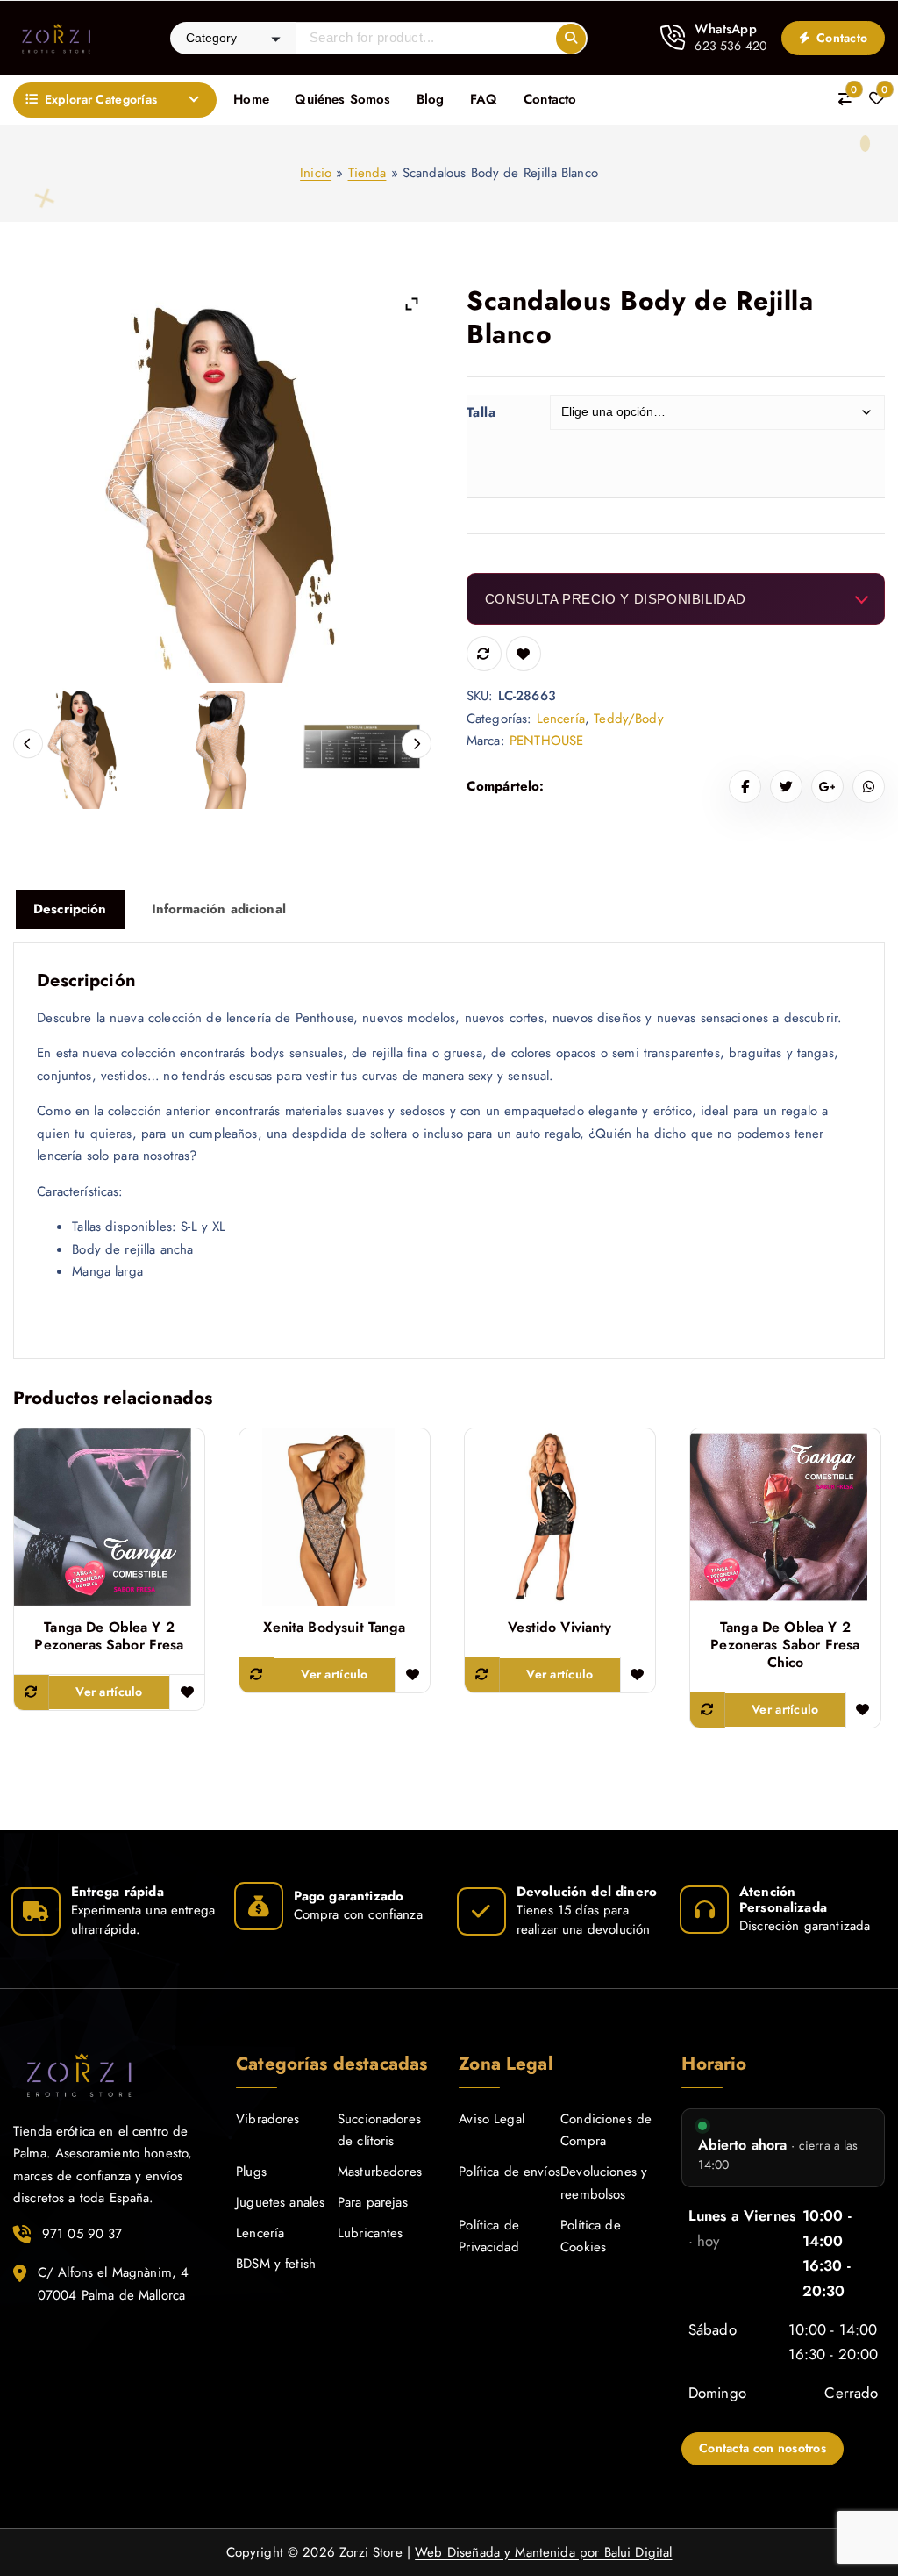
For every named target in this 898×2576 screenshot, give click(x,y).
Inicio (316, 173)
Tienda (367, 173)
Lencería (561, 719)
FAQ (484, 99)
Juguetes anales (280, 2202)
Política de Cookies (591, 2236)
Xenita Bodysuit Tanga (334, 1628)
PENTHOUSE (546, 741)
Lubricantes (371, 2233)
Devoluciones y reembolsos (604, 2183)
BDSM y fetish (276, 2264)
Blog (431, 99)
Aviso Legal (492, 2119)
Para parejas (373, 2202)
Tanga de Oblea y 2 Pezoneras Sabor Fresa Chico (785, 1645)
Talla (481, 412)
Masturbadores (380, 2172)
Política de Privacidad (489, 2236)
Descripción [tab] (70, 909)
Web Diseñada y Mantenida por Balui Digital (543, 2552)
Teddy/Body (629, 719)
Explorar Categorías (101, 99)
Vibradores (268, 2119)
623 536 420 (731, 46)
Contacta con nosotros (763, 2448)
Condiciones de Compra (606, 2130)
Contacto (841, 38)
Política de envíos (510, 2172)
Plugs (251, 2172)
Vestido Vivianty (559, 1628)
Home (251, 99)
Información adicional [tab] (219, 909)
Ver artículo (109, 1692)
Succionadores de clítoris (379, 2130)
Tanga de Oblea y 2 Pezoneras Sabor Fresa (109, 1636)
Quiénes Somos (342, 99)
